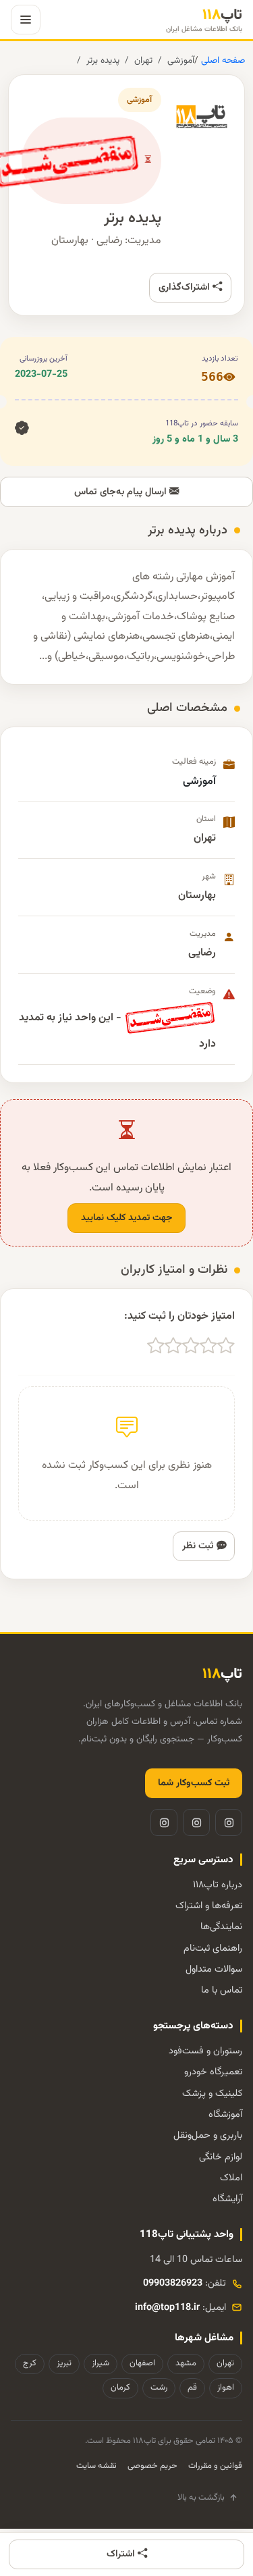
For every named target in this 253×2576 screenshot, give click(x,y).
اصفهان (142, 2363)
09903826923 (173, 2283)
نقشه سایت (96, 2466)
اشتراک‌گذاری (186, 287)
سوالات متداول (214, 1969)
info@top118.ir (167, 2308)
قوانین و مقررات (215, 2466)
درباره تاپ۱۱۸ (218, 1885)
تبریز (64, 2363)
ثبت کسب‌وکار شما (194, 1783)
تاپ (204, 20)
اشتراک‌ (122, 2554)
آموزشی (181, 60)
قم (192, 2388)
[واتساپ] (164, 1822)
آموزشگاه (225, 2114)
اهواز (226, 2388)
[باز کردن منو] (26, 20)
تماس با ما (222, 1990)
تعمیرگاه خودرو (213, 2072)
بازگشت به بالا (201, 2498)
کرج (30, 2363)
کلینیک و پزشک (212, 2094)
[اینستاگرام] (229, 1822)
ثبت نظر (199, 1546)
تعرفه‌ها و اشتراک (209, 1906)
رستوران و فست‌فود (205, 2051)
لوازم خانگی (221, 2157)
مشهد (186, 2363)
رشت (159, 2388)
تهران (143, 60)
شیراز (101, 2363)
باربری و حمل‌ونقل (208, 2135)
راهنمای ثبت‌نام (213, 1948)
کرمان (120, 2388)
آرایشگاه (227, 2199)
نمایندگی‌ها (221, 1927)
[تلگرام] (196, 1822)
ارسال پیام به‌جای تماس (122, 492)
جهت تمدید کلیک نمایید (126, 1218)
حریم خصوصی (152, 2466)
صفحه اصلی (222, 60)
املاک (231, 2178)
